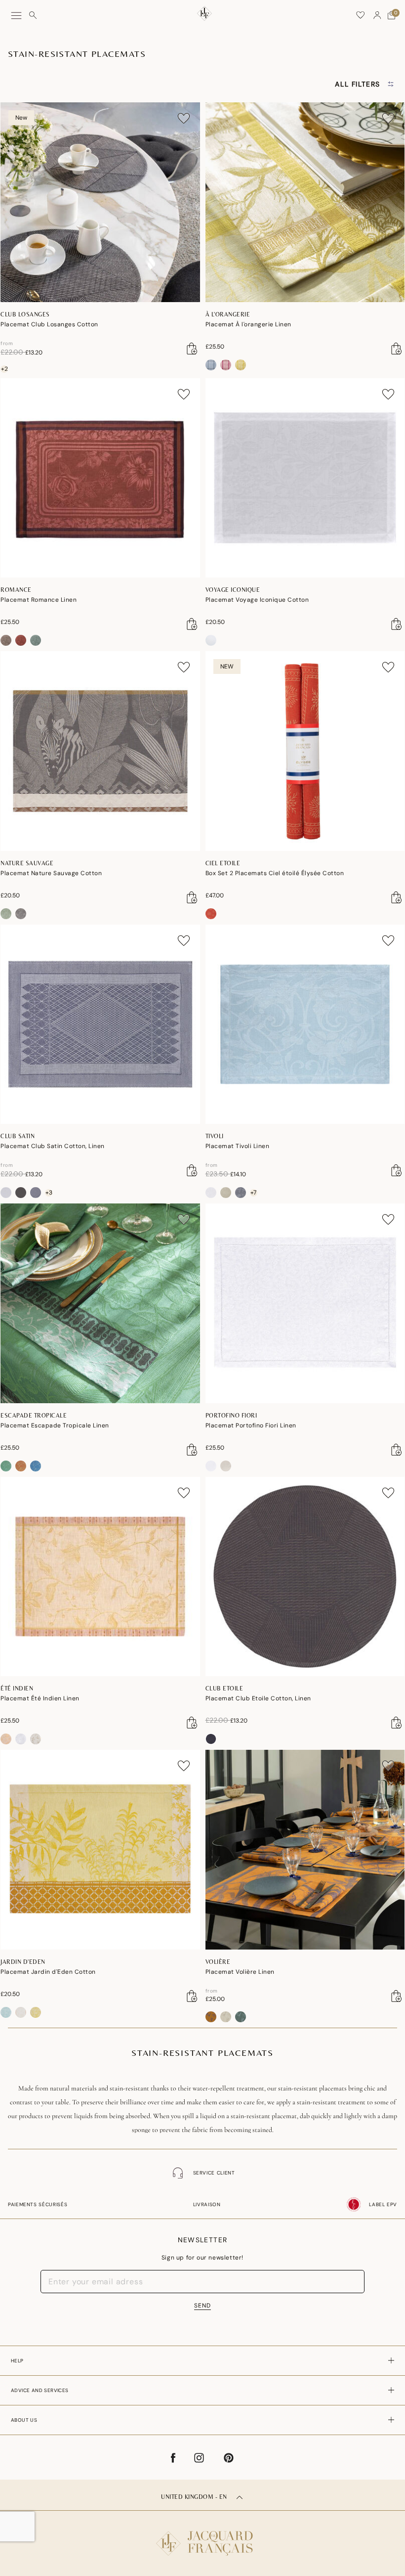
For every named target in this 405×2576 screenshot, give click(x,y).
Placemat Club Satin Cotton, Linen (53, 1146)
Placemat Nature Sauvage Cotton (51, 873)
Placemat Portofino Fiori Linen (251, 1425)
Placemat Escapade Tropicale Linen (55, 1425)
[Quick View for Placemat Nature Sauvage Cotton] (192, 897)
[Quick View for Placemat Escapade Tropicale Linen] (192, 1450)
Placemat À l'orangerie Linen (248, 324)
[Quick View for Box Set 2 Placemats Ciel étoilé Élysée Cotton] (397, 897)
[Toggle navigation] (16, 16)
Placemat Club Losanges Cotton (49, 324)
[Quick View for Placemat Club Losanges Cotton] (192, 349)
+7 (253, 1193)
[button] (377, 15)
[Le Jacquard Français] (202, 2535)
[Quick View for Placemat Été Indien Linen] (192, 1723)
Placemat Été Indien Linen (40, 1698)
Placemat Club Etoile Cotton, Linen (258, 1698)
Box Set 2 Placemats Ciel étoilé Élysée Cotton (275, 873)
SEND (202, 2306)
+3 (49, 1193)
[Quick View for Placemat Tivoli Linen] (397, 1170)
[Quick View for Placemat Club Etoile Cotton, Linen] (397, 1723)
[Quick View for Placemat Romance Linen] (192, 624)
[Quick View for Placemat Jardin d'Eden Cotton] (192, 1996)
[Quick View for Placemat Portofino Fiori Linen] (397, 1450)
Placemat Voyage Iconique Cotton (257, 600)
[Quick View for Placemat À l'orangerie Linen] (397, 349)
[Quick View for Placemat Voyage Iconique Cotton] (397, 624)
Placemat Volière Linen (240, 1972)
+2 (4, 369)
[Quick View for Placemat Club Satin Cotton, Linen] (192, 1170)
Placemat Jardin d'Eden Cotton (48, 1972)
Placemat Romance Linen (39, 600)
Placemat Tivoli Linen (238, 1146)
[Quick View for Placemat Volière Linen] (397, 1996)
